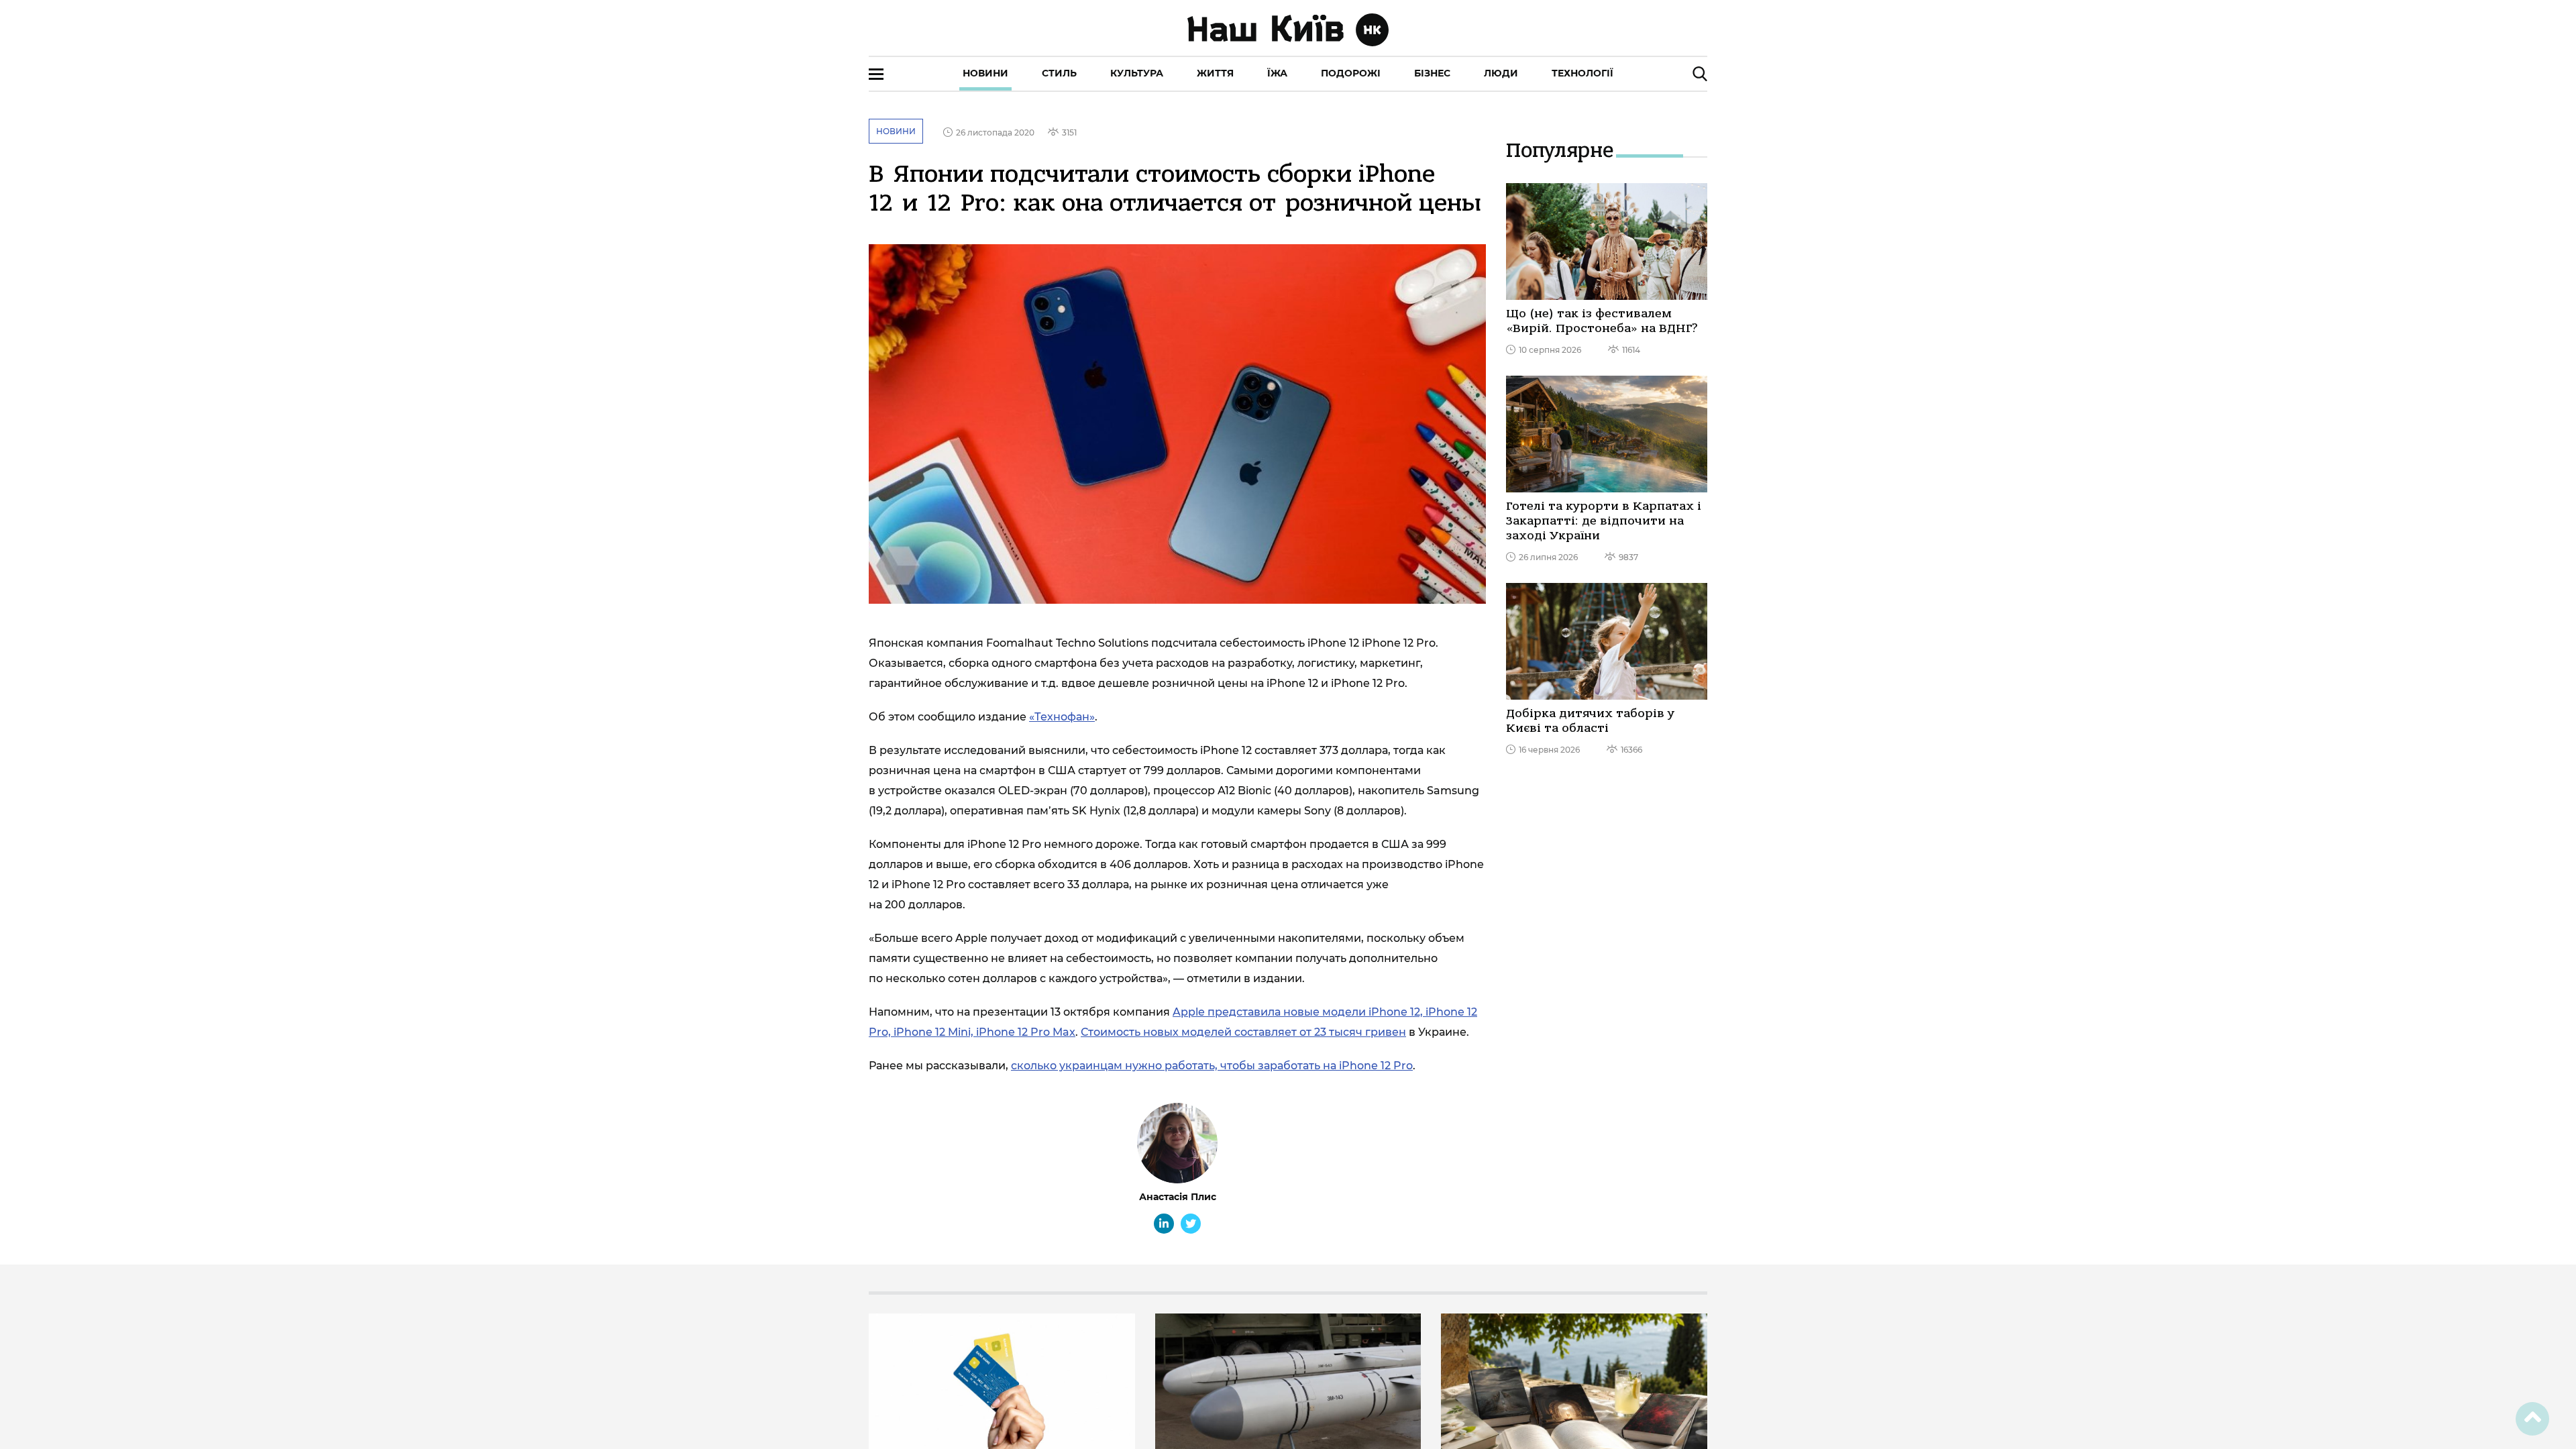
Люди (1501, 73)
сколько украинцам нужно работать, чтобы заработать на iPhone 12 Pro (1212, 1066)
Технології (1582, 73)
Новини (985, 73)
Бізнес (1432, 73)
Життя (1215, 73)
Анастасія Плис (1178, 1197)
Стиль (1059, 73)
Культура (1137, 73)
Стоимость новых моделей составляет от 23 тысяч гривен (1243, 1032)
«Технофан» (1062, 717)
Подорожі (1351, 73)
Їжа (1277, 73)
